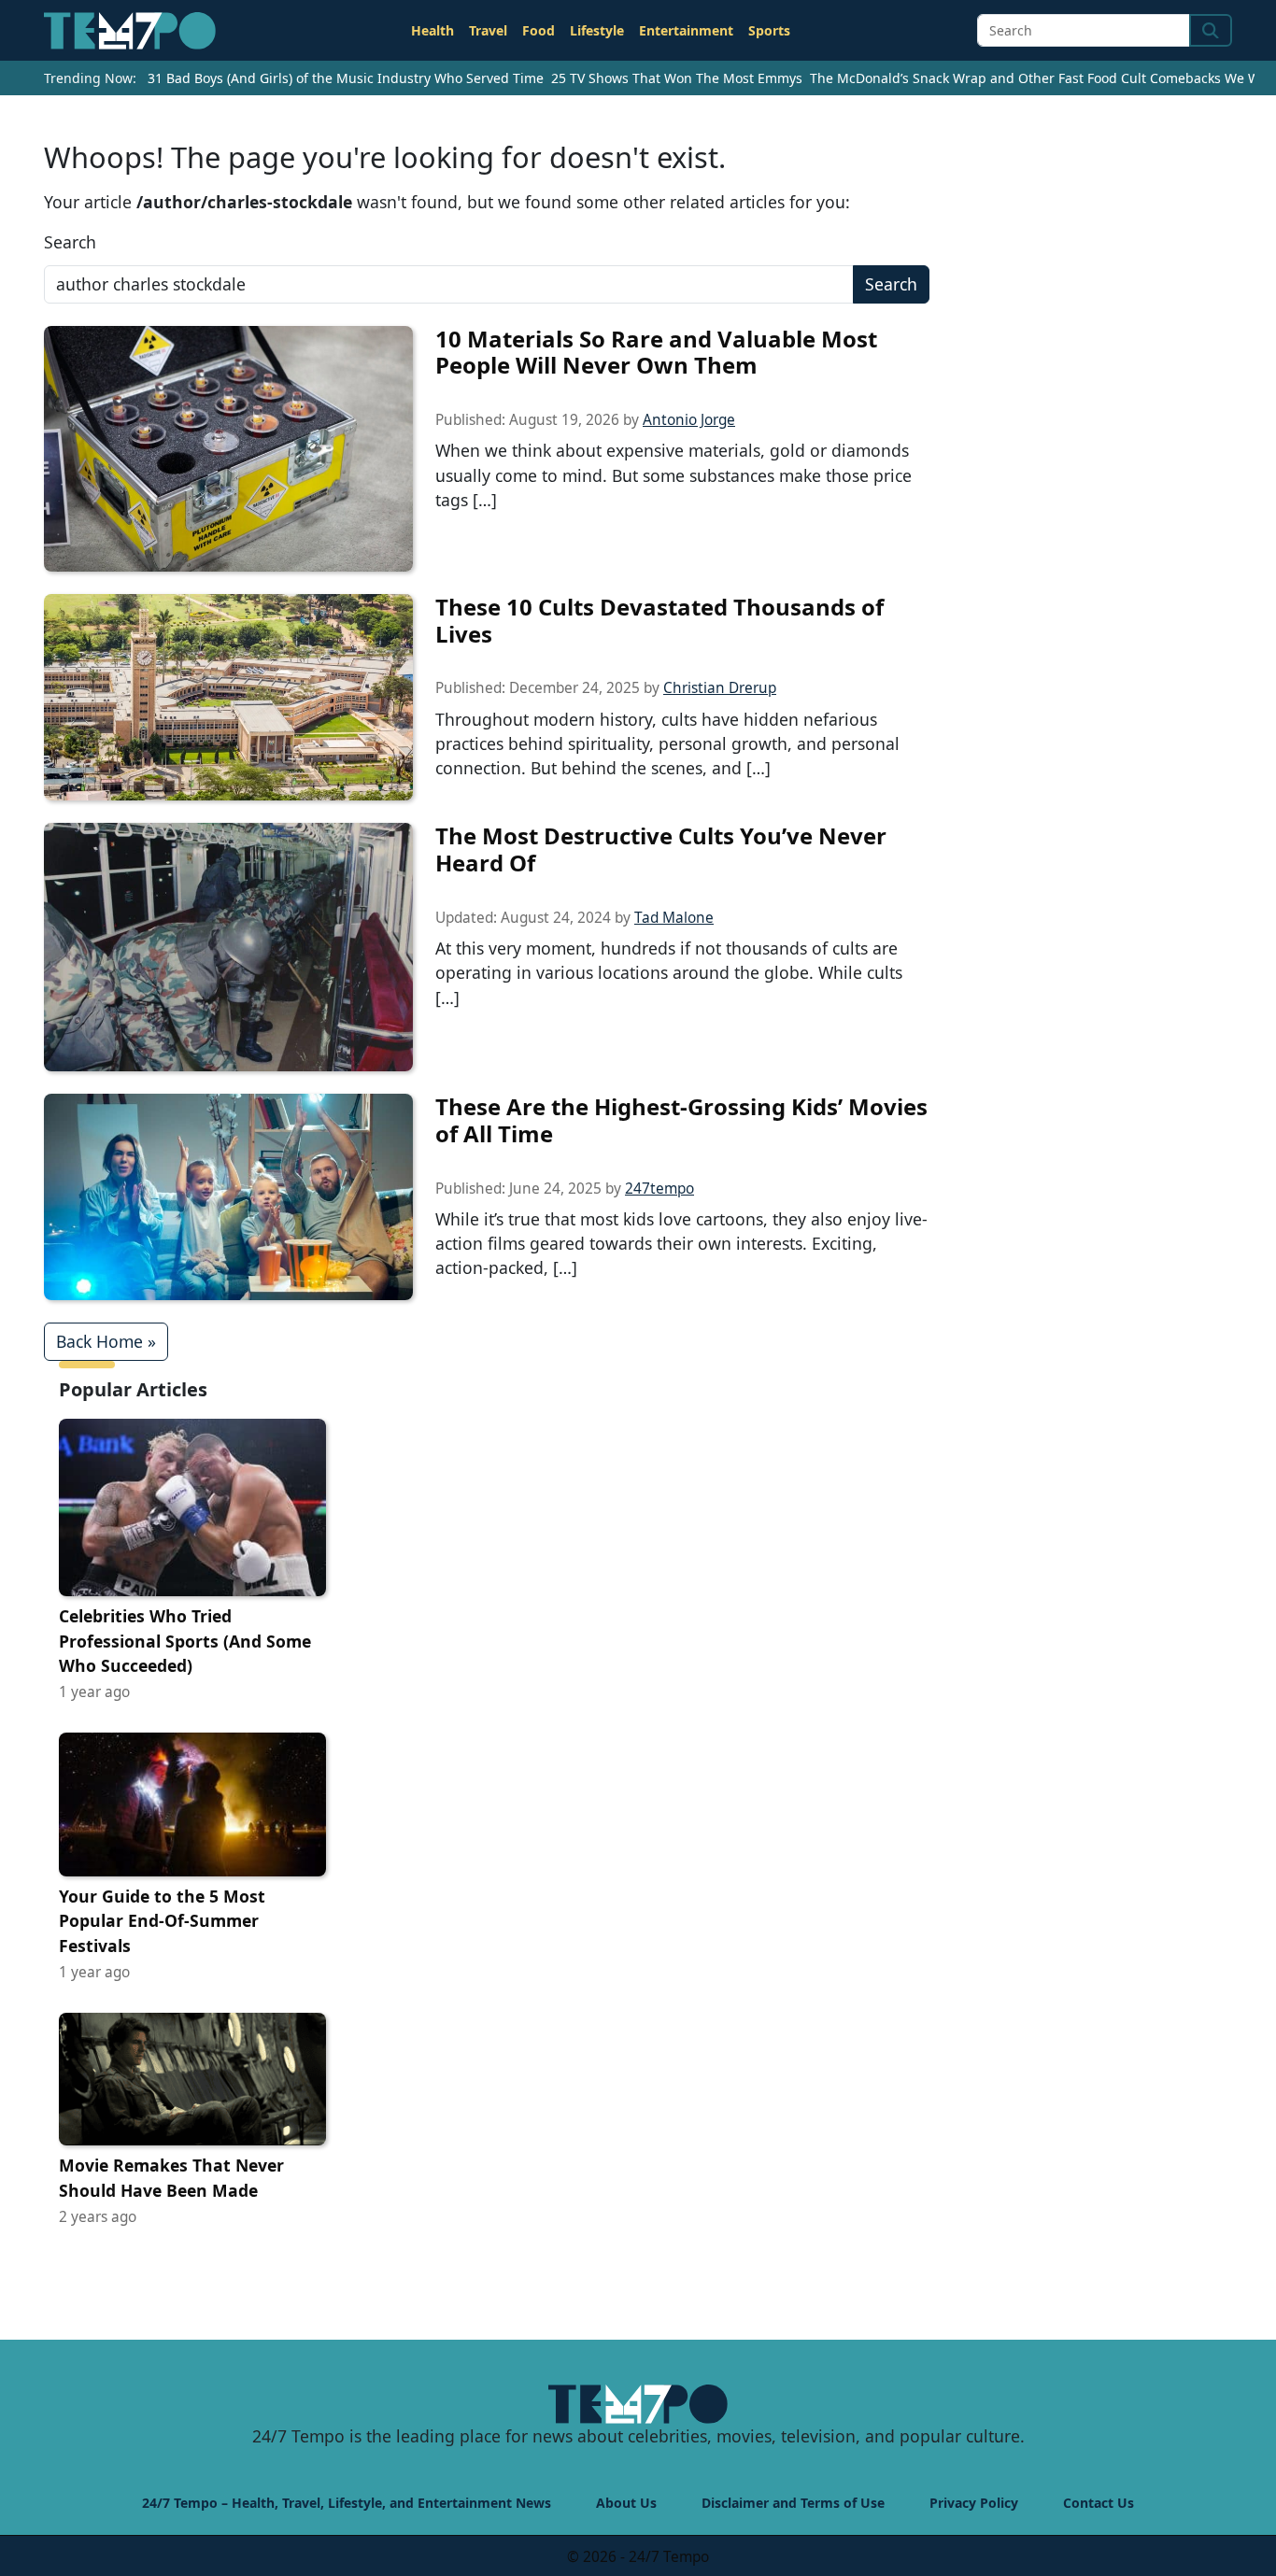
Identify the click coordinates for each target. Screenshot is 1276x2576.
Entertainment (686, 30)
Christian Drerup (720, 688)
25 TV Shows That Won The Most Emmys (677, 78)
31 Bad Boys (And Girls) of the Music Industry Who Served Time (346, 78)
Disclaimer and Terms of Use (793, 2503)
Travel (488, 30)
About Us (626, 2503)
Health (432, 30)
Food (539, 30)
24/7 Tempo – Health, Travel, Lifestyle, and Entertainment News (347, 2503)
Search (70, 242)
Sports (769, 30)
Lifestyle (597, 30)
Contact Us (1099, 2503)
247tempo (659, 1189)
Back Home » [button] (106, 1341)
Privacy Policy (974, 2503)
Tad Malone (674, 918)
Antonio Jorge (689, 420)
